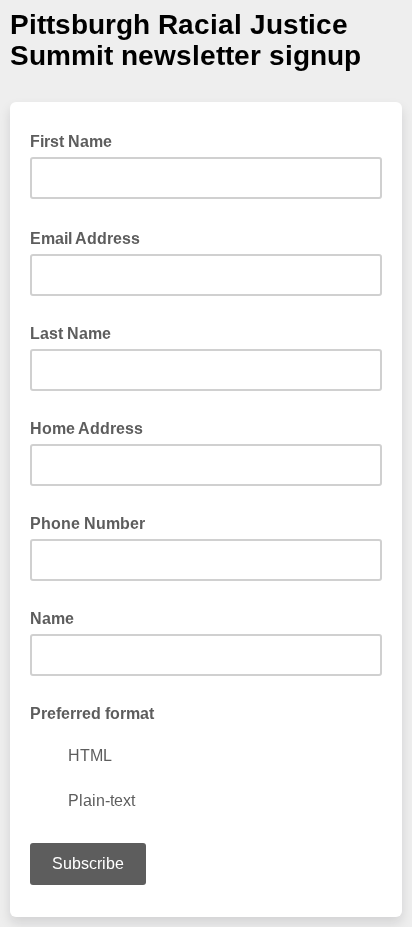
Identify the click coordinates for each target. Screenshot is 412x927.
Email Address (91, 237)
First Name (71, 141)
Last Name (70, 333)
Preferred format (92, 713)
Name (52, 618)
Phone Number (87, 523)
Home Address (86, 428)
